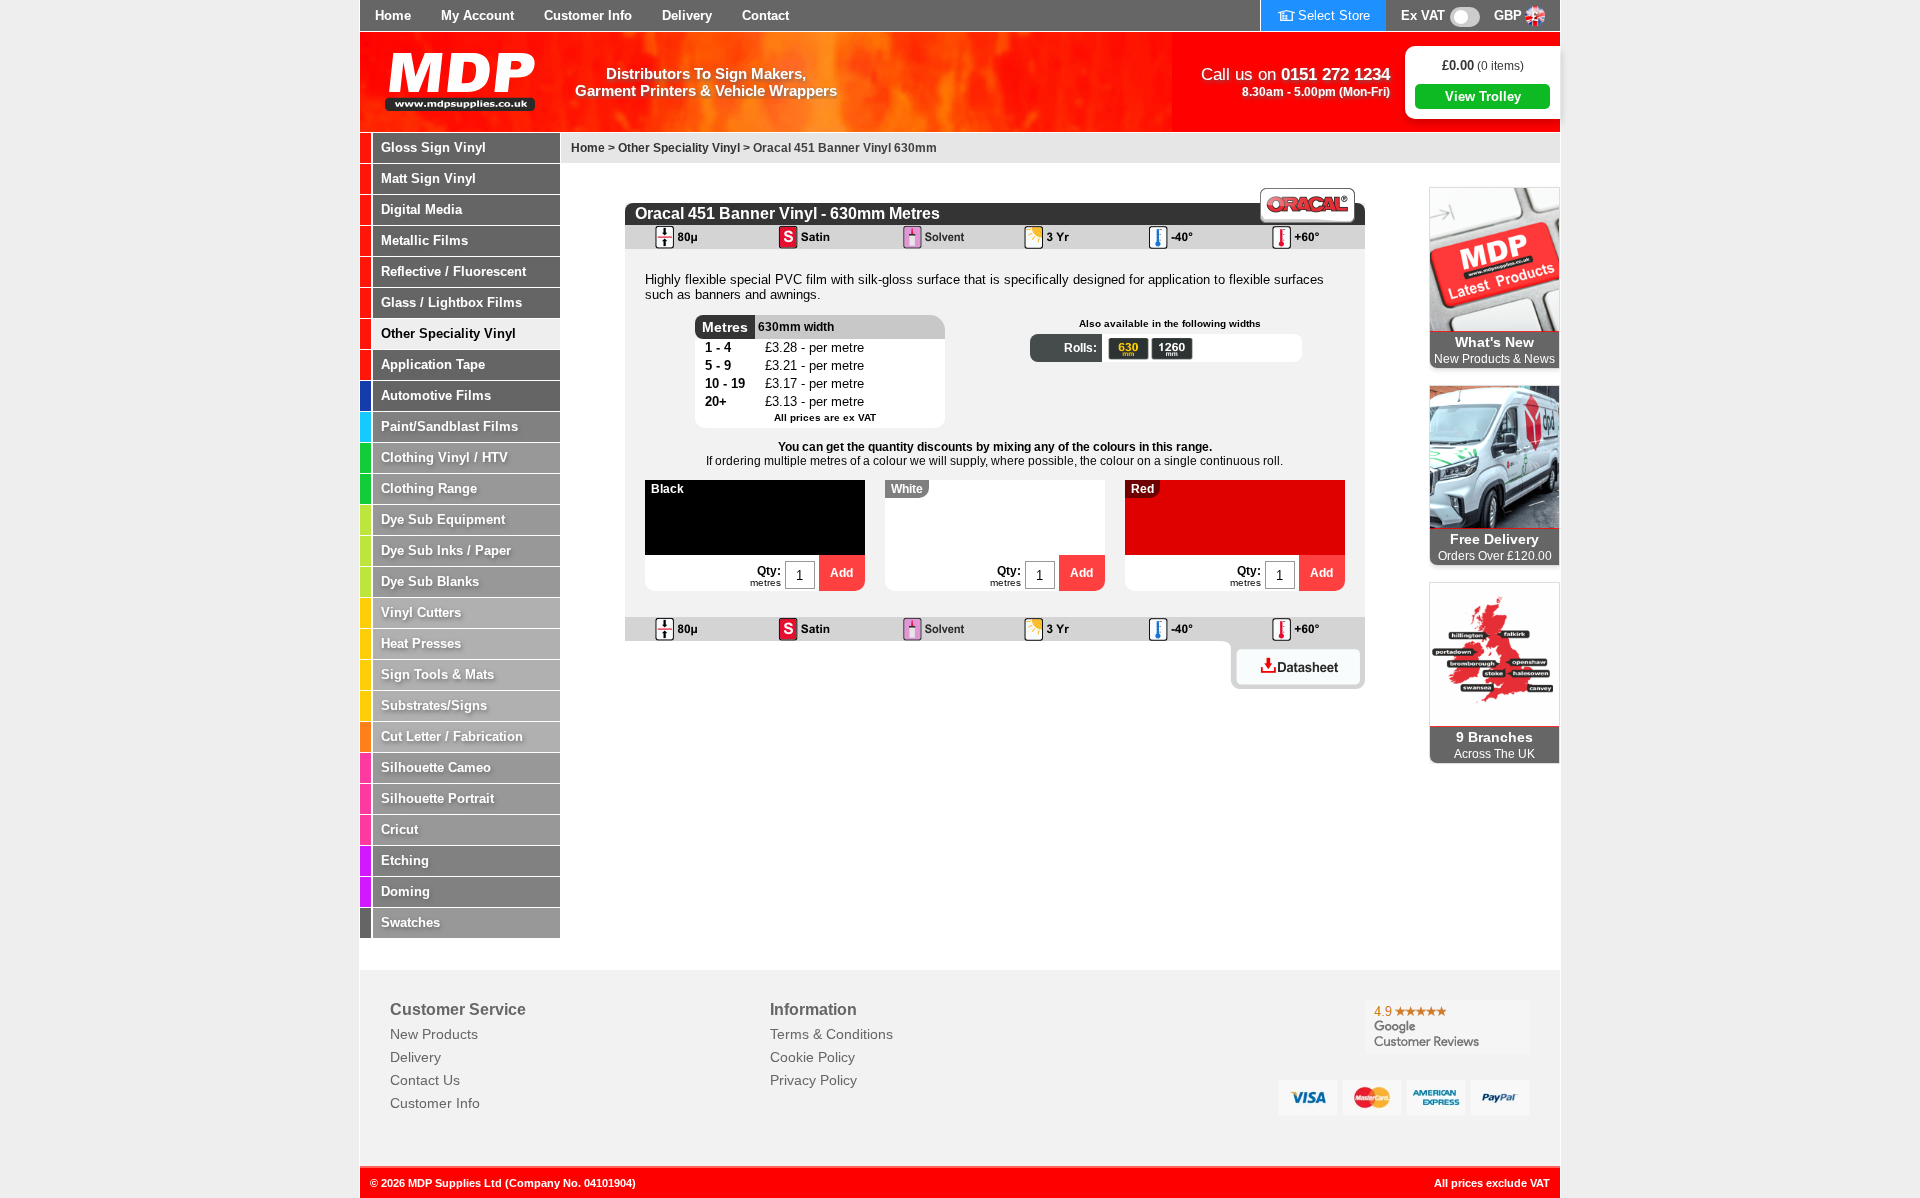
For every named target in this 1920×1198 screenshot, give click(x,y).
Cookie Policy (812, 1057)
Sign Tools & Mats (437, 674)
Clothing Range (429, 488)
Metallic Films (424, 240)
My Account (477, 15)
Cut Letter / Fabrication (452, 736)
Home (393, 15)
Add (841, 573)
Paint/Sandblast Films (449, 426)
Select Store (1334, 15)
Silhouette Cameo (436, 767)
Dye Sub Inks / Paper (446, 550)
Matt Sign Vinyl (428, 178)
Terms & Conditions (831, 1034)
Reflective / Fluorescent (453, 271)
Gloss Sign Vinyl (433, 147)
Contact (765, 15)
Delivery (687, 15)
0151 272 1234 (1335, 74)
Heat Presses (421, 643)
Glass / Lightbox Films (451, 302)
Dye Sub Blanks (430, 581)
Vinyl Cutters (421, 612)
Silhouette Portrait (437, 798)
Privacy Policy (813, 1080)
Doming (405, 891)
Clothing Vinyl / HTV (444, 457)
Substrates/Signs (434, 705)
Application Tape (433, 364)
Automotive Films (436, 395)
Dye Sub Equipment (443, 519)
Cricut (399, 829)
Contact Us (425, 1080)
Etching (405, 860)
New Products (434, 1034)
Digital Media (421, 209)
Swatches (410, 922)
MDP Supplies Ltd (455, 1183)
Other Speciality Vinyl (448, 333)
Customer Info (588, 15)
